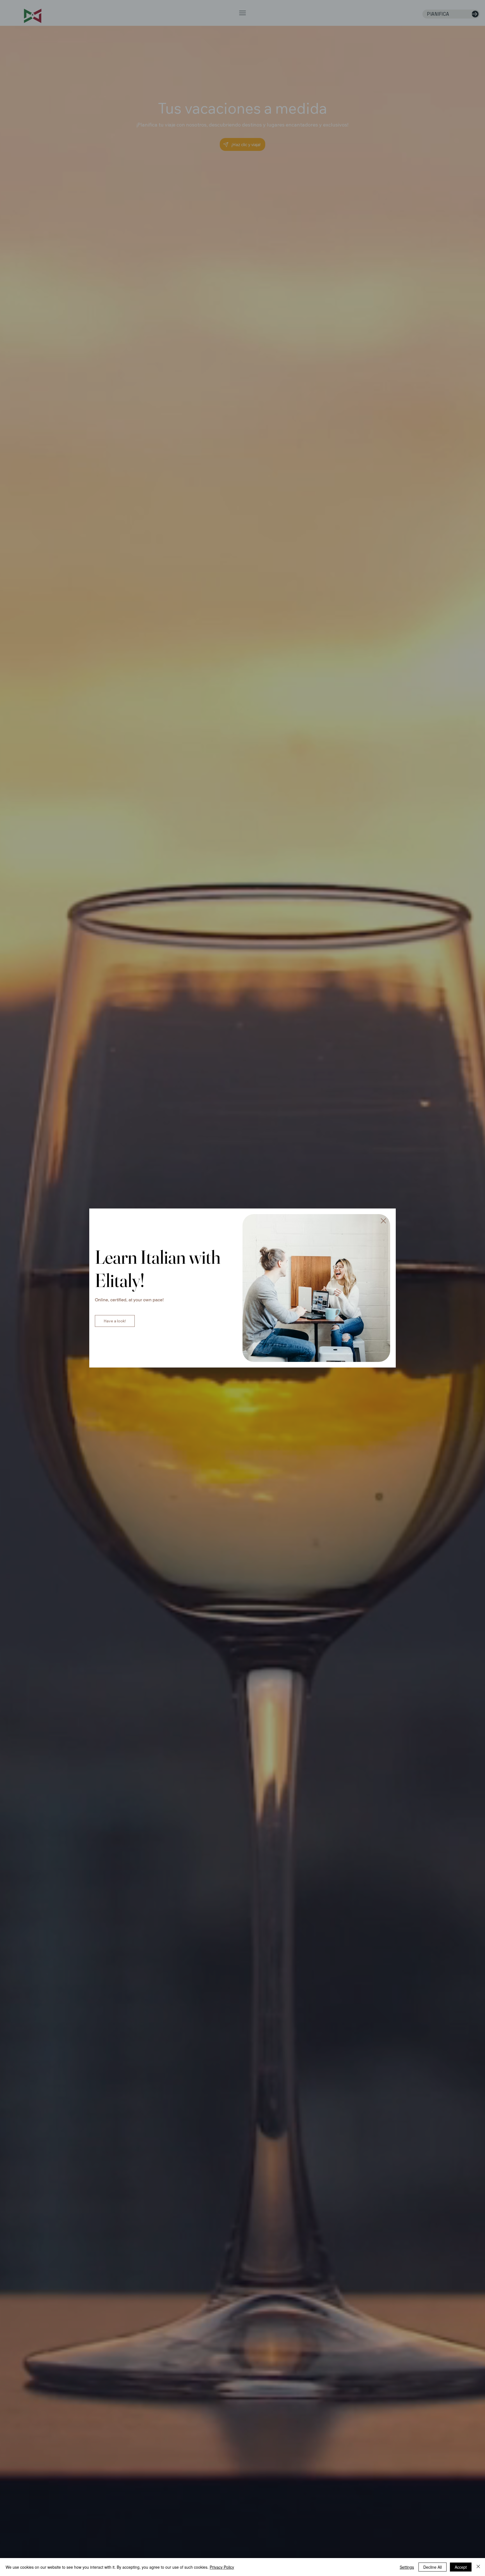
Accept (461, 2567)
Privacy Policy (222, 2567)
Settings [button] (407, 2567)
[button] (383, 1221)
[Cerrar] (478, 2567)
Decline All (433, 2567)
